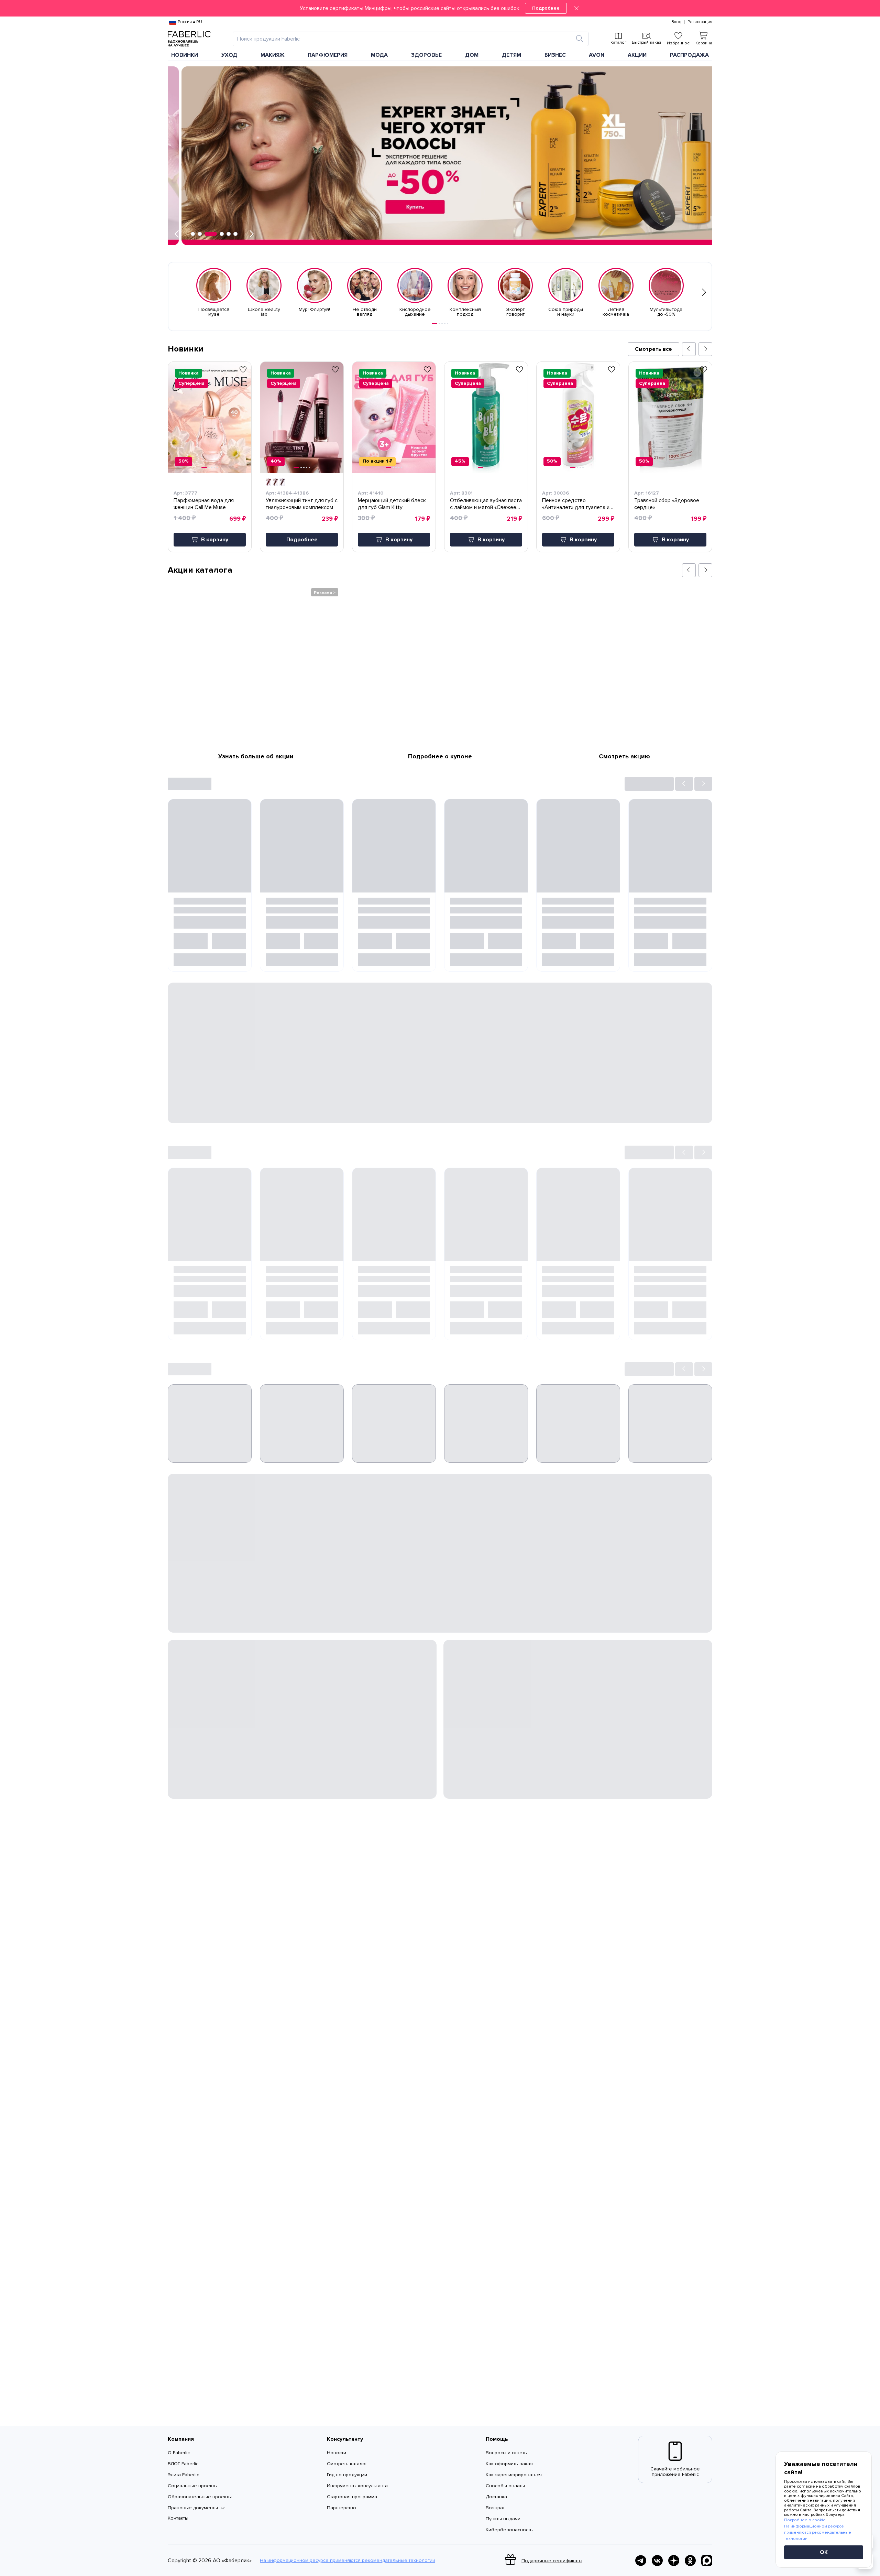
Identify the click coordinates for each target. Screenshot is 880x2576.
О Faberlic (179, 2453)
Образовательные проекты (200, 2497)
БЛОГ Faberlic (183, 2464)
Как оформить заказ (509, 2464)
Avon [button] (597, 55)
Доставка (496, 2497)
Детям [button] (511, 55)
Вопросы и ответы (507, 2453)
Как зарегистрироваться (514, 2475)
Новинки (185, 55)
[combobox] (404, 39)
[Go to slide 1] (434, 324)
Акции (637, 55)
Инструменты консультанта (357, 2486)
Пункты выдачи (503, 2519)
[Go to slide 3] (442, 324)
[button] (440, 8)
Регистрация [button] (700, 22)
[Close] (576, 8)
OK (824, 2552)
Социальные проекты (193, 2486)
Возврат (495, 2508)
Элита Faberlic (183, 2475)
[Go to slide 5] (448, 324)
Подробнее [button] (302, 540)
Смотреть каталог (347, 2464)
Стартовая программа (352, 2497)
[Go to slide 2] (439, 324)
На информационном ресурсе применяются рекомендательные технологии (348, 2561)
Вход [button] (676, 22)
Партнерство (342, 2508)
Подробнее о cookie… (806, 2520)
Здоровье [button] (426, 55)
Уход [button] (229, 55)
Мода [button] (379, 55)
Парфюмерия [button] (328, 55)
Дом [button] (472, 55)
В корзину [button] (215, 540)
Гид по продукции (347, 2475)
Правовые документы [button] (193, 2508)
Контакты (178, 2518)
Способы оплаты (505, 2486)
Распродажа (689, 55)
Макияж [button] (273, 55)
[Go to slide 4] (445, 324)
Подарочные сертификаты (552, 2561)
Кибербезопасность (509, 2530)
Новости (337, 2453)
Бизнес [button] (555, 55)
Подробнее (546, 8)
